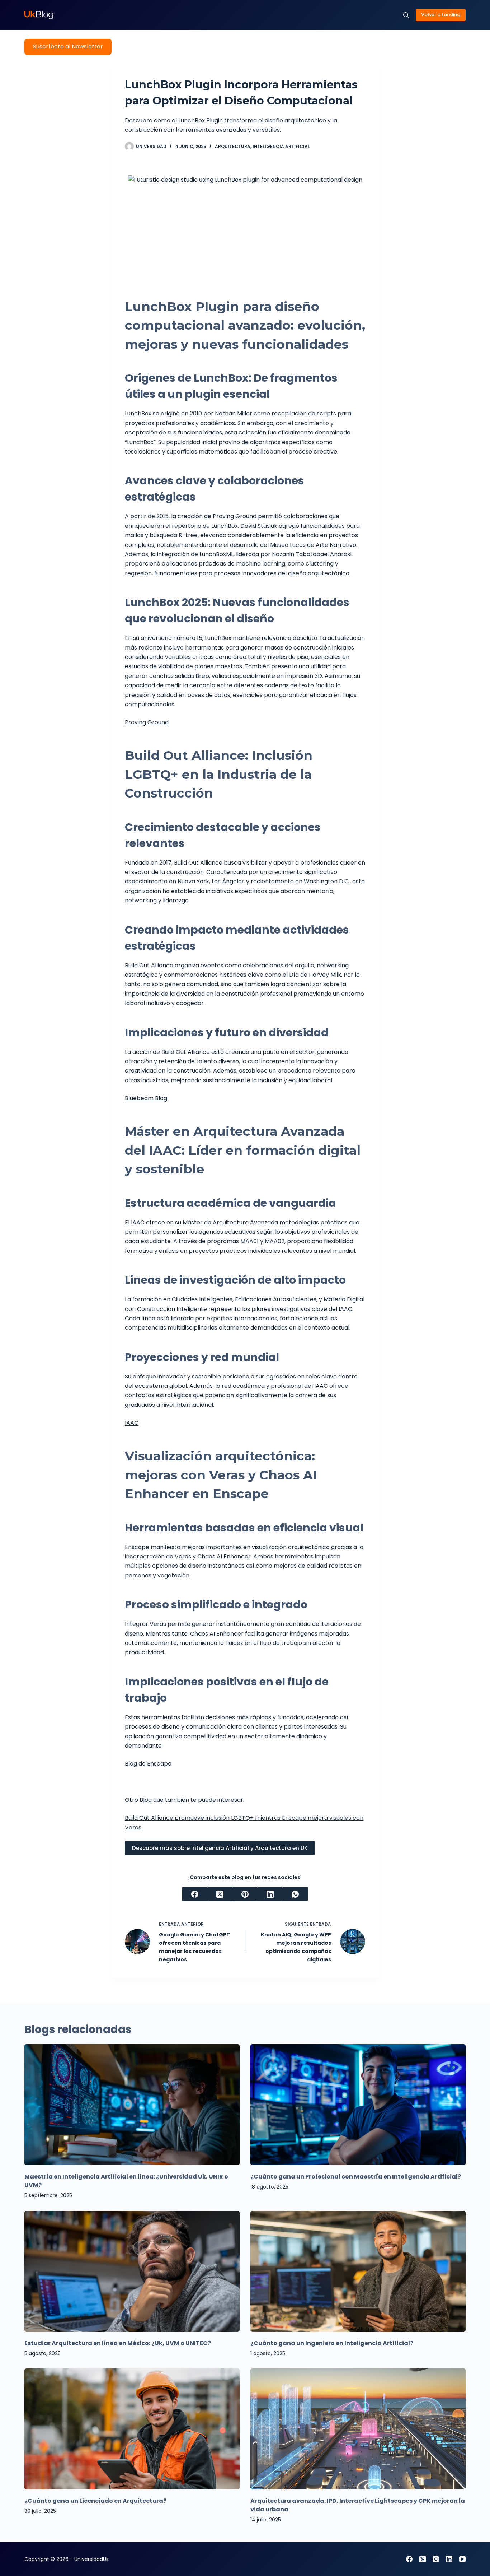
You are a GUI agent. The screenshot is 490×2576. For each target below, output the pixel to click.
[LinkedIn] (270, 1894)
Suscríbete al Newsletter (68, 47)
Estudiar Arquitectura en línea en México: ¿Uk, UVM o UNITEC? (118, 2343)
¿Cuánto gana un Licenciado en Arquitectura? (95, 2501)
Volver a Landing (441, 15)
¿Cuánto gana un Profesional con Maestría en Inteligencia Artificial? (356, 2177)
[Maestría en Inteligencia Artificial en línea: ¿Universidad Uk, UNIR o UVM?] (132, 2105)
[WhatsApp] (295, 1894)
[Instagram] (436, 2559)
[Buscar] (406, 15)
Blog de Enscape (148, 1764)
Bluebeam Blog (146, 1098)
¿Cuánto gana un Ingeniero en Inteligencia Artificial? (332, 2343)
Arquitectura (233, 146)
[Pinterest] (245, 1894)
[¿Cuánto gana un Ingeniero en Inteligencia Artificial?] (358, 2271)
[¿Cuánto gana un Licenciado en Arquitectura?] (132, 2429)
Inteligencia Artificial (281, 146)
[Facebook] (195, 1894)
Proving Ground (147, 722)
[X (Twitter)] (220, 1894)
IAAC (132, 1423)
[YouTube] (462, 2559)
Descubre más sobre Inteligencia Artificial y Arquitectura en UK (220, 1848)
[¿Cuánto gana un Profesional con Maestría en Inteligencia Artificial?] (358, 2105)
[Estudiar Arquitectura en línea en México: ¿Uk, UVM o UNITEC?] (132, 2271)
